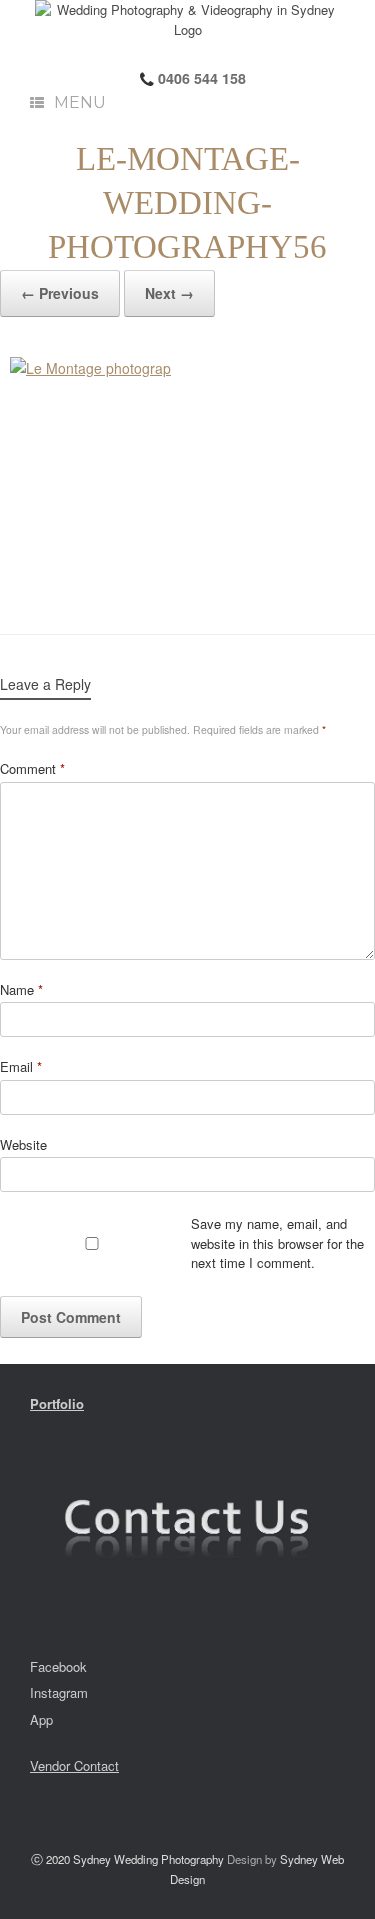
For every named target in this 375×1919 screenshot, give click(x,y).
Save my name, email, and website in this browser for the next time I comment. (277, 1243)
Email (21, 1066)
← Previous (60, 293)
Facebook (58, 1666)
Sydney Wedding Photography (148, 1859)
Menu (80, 102)
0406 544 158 (200, 78)
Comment (32, 768)
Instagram (59, 1692)
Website (23, 1144)
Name (21, 989)
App (41, 1719)
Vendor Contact (74, 1765)
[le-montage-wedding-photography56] (187, 475)
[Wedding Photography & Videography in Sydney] (187, 19)
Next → (169, 293)
